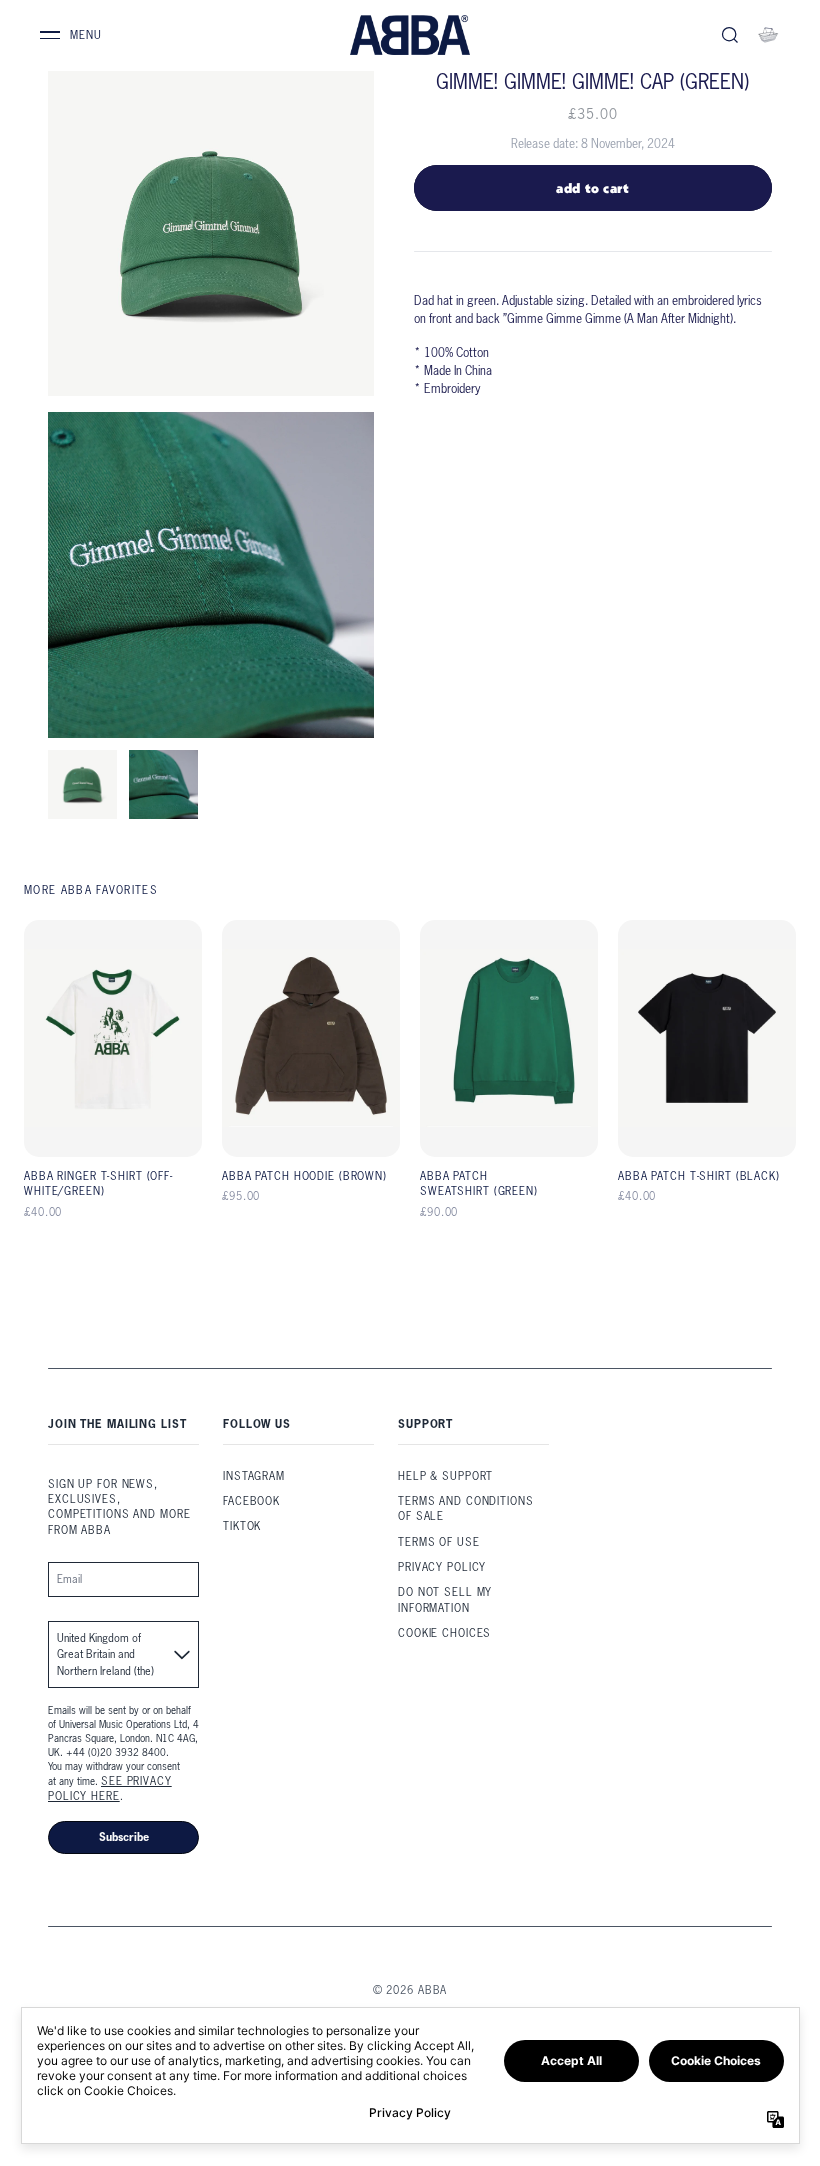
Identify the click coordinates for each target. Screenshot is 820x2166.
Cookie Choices (444, 1633)
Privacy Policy (442, 1567)
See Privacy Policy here (110, 1788)
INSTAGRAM (254, 1476)
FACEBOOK (251, 1501)
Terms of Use (439, 1542)
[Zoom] (211, 233)
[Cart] (768, 35)
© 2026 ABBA (410, 1990)
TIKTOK (242, 1526)
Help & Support (445, 1476)
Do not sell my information (445, 1599)
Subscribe (124, 1837)
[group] (82, 784)
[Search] (730, 35)
